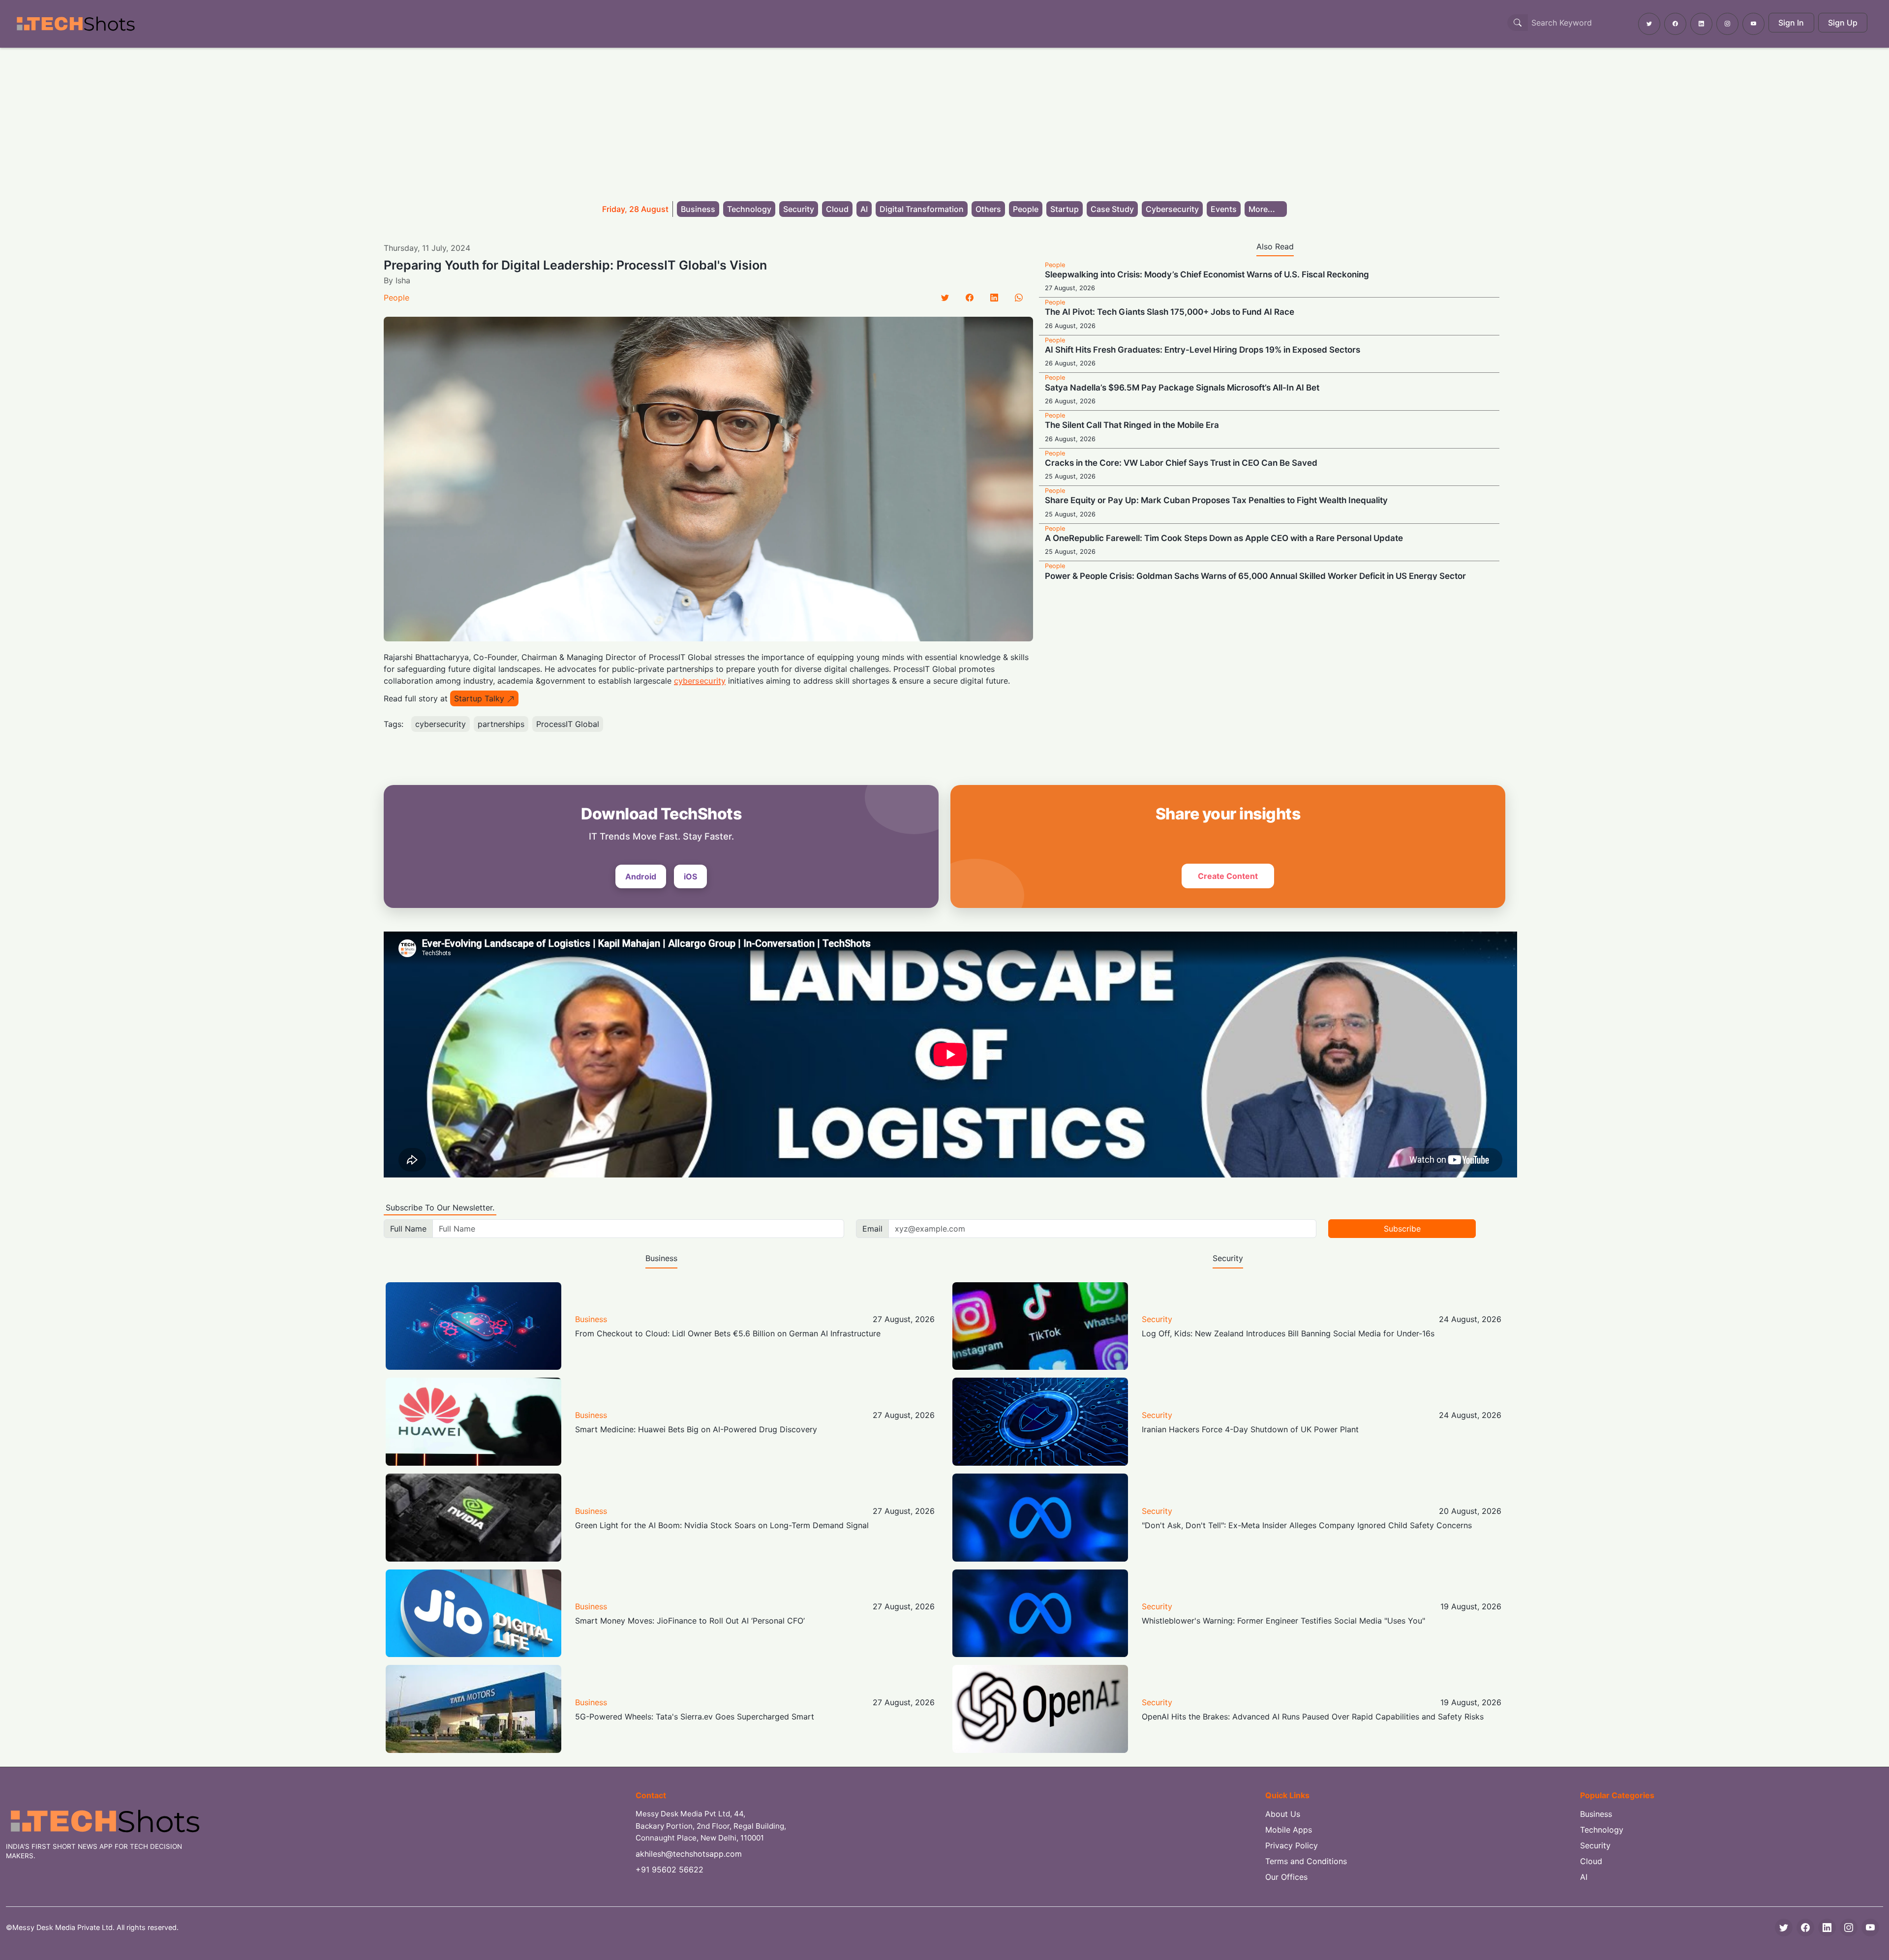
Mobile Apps (1289, 1830)
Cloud (837, 209)
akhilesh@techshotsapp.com (689, 1854)
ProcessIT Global (568, 724)
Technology (749, 209)
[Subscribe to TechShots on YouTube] (1753, 24)
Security (799, 209)
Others (988, 209)
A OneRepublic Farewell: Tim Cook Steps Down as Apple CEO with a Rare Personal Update (1224, 538)
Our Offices (1286, 1877)
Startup (1065, 209)
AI (864, 209)
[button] (1266, 209)
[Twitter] (945, 298)
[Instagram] (1849, 1928)
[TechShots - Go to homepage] (75, 24)
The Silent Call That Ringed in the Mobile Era (1132, 425)
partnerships (501, 724)
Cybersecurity (1172, 209)
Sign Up (1843, 23)
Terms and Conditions (1306, 1861)
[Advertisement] (944, 121)
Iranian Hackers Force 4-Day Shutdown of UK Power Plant (1250, 1429)
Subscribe (1402, 1229)
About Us (1283, 1814)
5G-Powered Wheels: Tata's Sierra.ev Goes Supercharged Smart (695, 1717)
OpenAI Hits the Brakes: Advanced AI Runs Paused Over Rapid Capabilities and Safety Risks (1313, 1717)
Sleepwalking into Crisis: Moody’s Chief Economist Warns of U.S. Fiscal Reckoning (1207, 274)
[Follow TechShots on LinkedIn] (1701, 24)
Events (1224, 209)
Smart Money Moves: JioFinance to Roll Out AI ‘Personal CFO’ (690, 1621)
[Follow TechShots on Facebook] (1675, 24)
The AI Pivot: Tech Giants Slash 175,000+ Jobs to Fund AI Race (1170, 312)
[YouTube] (1870, 1928)
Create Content (1228, 876)
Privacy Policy (1292, 1845)
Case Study (1112, 209)
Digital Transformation (922, 209)
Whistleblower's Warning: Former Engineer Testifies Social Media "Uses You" (1283, 1621)
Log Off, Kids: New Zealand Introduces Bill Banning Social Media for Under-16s (1288, 1333)
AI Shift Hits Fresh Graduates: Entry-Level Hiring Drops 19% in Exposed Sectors (1203, 350)
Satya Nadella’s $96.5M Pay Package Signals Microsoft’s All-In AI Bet (1182, 388)
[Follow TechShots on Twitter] (1649, 24)
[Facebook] (970, 298)
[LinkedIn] (994, 298)
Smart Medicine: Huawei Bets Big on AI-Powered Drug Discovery (696, 1429)
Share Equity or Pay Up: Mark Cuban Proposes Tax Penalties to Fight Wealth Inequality (1216, 500)
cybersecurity (700, 681)
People (1026, 209)
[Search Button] (1518, 23)
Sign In (1791, 23)
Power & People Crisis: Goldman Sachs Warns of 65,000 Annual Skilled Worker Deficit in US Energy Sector (1255, 576)
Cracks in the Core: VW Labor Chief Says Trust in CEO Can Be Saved (1181, 463)
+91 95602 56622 (670, 1870)
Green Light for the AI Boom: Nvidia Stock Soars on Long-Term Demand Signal (722, 1525)
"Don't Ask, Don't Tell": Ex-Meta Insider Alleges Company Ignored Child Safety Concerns (1307, 1525)
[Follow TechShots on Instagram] (1727, 24)
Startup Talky (479, 698)
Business (698, 209)
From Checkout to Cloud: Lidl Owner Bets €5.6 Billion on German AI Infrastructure (728, 1333)
